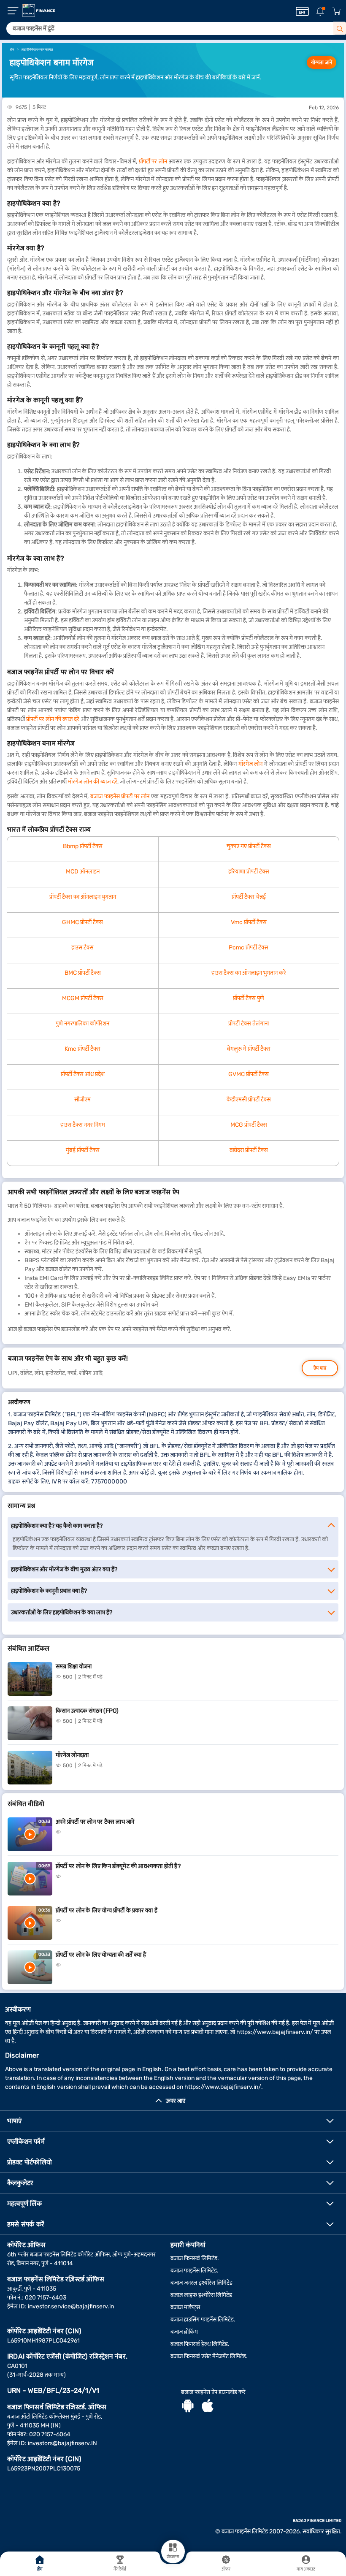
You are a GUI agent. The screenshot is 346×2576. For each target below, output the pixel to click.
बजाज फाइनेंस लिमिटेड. (195, 2271)
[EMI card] (302, 11)
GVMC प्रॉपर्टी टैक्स (249, 1074)
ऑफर (226, 2569)
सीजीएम (82, 1100)
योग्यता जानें (322, 62)
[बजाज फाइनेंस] (39, 11)
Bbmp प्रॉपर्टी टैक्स (83, 846)
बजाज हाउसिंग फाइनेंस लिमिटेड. (203, 2320)
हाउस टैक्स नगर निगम (83, 1125)
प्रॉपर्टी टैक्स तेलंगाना (249, 1024)
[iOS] (208, 2407)
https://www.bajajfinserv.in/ (275, 2032)
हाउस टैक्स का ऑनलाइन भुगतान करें (249, 973)
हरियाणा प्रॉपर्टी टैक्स (249, 872)
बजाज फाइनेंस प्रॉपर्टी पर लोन (120, 796)
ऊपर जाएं (176, 2101)
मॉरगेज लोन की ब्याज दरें (93, 782)
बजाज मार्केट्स (185, 2307)
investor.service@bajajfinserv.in (71, 2306)
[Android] (188, 2407)
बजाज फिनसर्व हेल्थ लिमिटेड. (200, 2344)
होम (40, 2569)
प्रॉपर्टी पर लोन (153, 161)
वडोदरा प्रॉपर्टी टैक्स (249, 1150)
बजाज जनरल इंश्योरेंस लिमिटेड (201, 2283)
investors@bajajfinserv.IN (62, 2443)
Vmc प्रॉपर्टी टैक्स (249, 922)
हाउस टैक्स (82, 948)
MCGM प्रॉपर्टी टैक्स (83, 998)
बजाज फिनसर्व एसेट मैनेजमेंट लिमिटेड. (209, 2356)
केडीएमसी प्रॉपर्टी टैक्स (249, 1100)
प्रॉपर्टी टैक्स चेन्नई (249, 897)
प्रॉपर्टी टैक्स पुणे (249, 998)
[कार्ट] (336, 12)
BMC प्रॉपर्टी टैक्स (83, 973)
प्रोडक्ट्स (173, 2557)
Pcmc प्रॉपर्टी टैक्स (249, 948)
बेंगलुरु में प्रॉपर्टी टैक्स (249, 1049)
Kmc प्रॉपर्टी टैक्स (82, 1049)
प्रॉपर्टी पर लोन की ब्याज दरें (53, 719)
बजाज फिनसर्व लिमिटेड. (195, 2258)
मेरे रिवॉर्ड (120, 2569)
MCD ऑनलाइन (83, 872)
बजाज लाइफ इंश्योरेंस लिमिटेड (201, 2295)
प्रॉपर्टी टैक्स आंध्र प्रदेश (83, 1074)
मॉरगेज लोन (251, 764)
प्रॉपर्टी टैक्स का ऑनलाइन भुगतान (83, 897)
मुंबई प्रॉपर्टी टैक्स (83, 1150)
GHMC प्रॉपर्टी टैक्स (82, 922)
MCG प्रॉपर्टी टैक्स (249, 1125)
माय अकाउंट (306, 2569)
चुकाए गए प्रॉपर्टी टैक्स (249, 846)
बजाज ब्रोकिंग (184, 2332)
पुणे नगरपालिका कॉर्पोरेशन (82, 1024)
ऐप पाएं (320, 1368)
